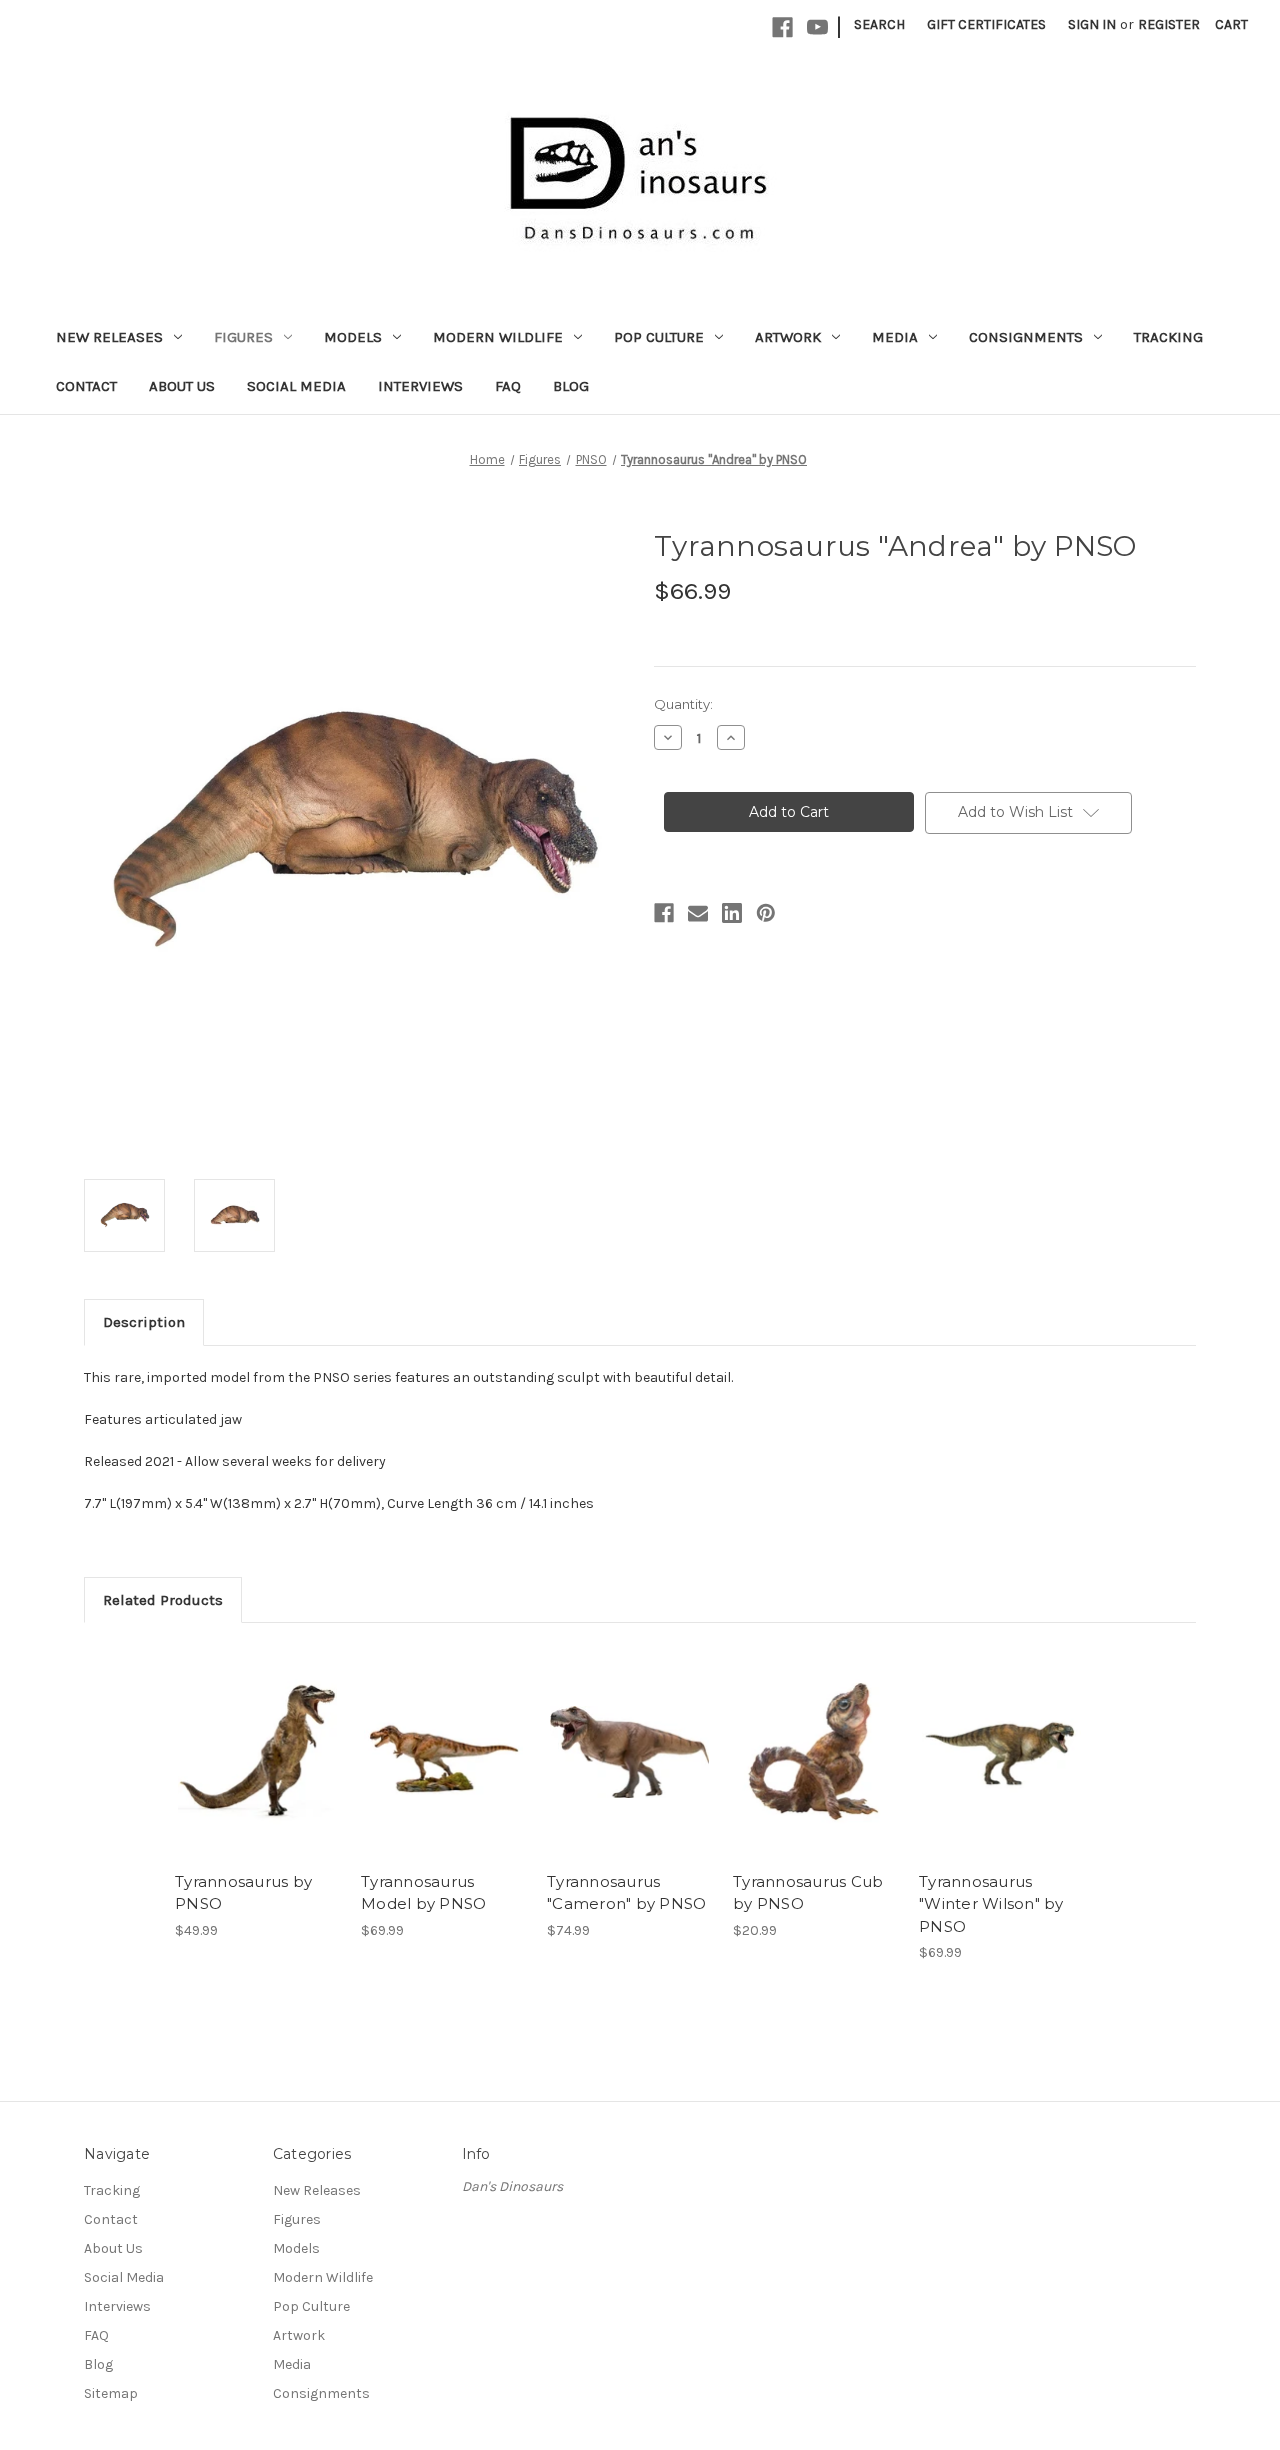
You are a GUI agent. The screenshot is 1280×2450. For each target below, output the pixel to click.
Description (144, 1322)
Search (879, 24)
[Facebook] (782, 27)
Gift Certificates (986, 24)
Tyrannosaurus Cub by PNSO (808, 1893)
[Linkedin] (732, 913)
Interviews (420, 386)
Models (353, 337)
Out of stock (258, 1752)
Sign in (1092, 24)
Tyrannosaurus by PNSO (243, 1893)
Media (895, 337)
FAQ (508, 386)
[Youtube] (817, 27)
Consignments (1026, 337)
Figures (243, 337)
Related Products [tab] (163, 1600)
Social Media (296, 386)
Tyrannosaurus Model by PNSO (423, 1893)
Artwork (788, 337)
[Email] (698, 913)
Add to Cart (629, 1752)
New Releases (109, 337)
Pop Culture (659, 337)
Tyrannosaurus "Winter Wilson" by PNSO (991, 1904)
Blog (571, 386)
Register (1169, 24)
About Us (182, 386)
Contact (86, 386)
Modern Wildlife (498, 337)
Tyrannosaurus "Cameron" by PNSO (626, 1893)
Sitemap (111, 2393)
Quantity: (683, 704)
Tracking (1168, 337)
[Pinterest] (766, 913)
